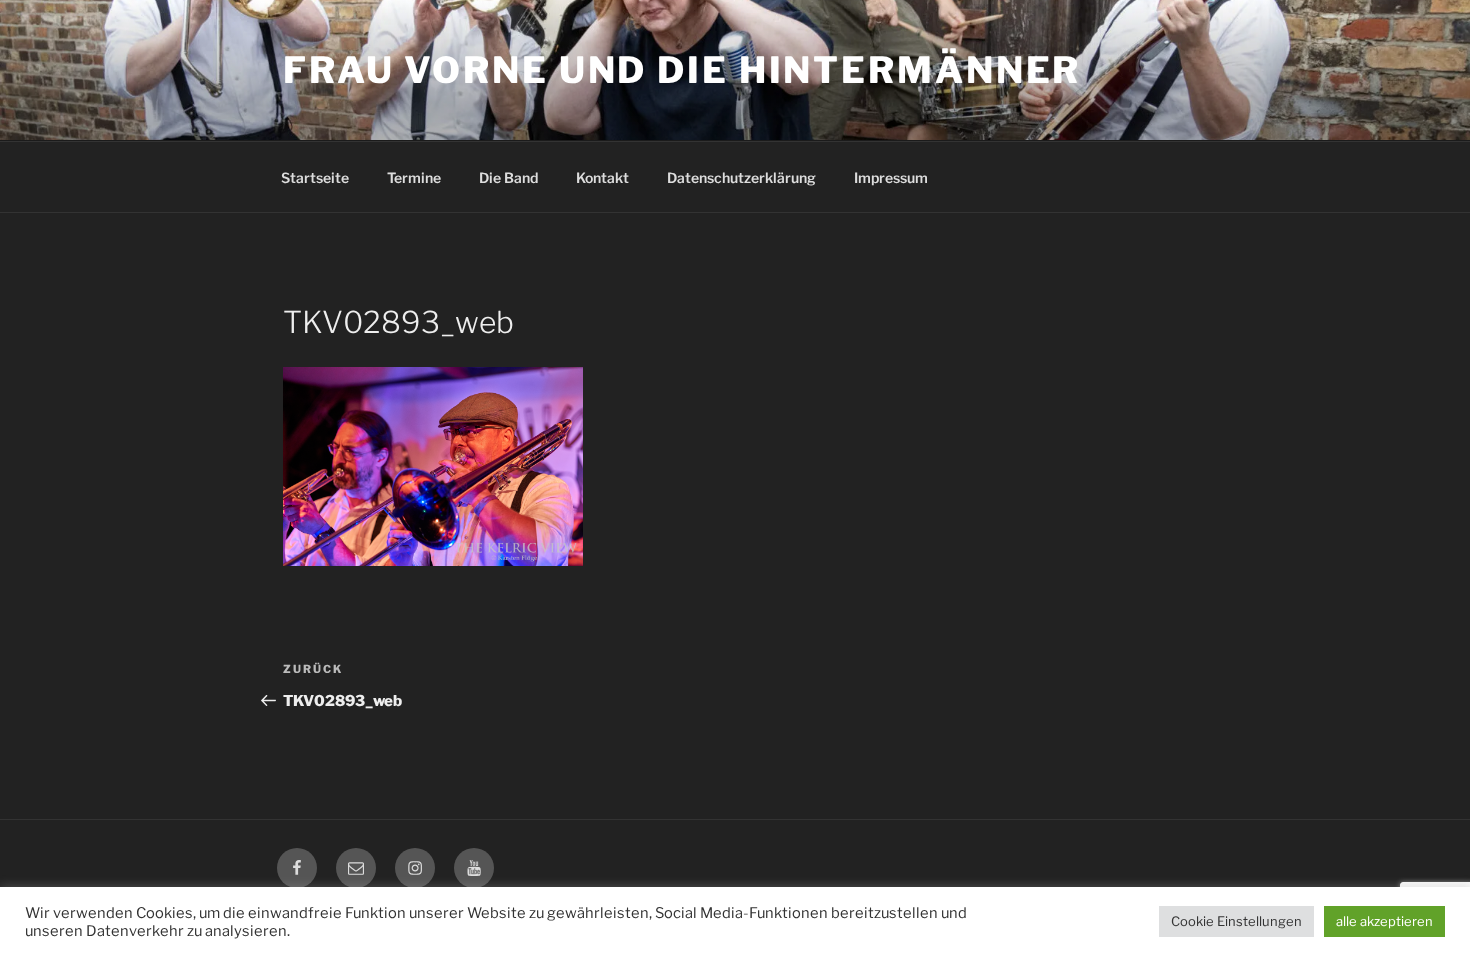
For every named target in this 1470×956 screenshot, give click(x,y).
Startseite (315, 177)
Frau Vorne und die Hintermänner (682, 70)
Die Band (508, 177)
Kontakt (602, 177)
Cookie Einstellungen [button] (1236, 921)
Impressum (891, 177)
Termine (414, 177)
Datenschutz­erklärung (741, 177)
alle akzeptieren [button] (1384, 921)
